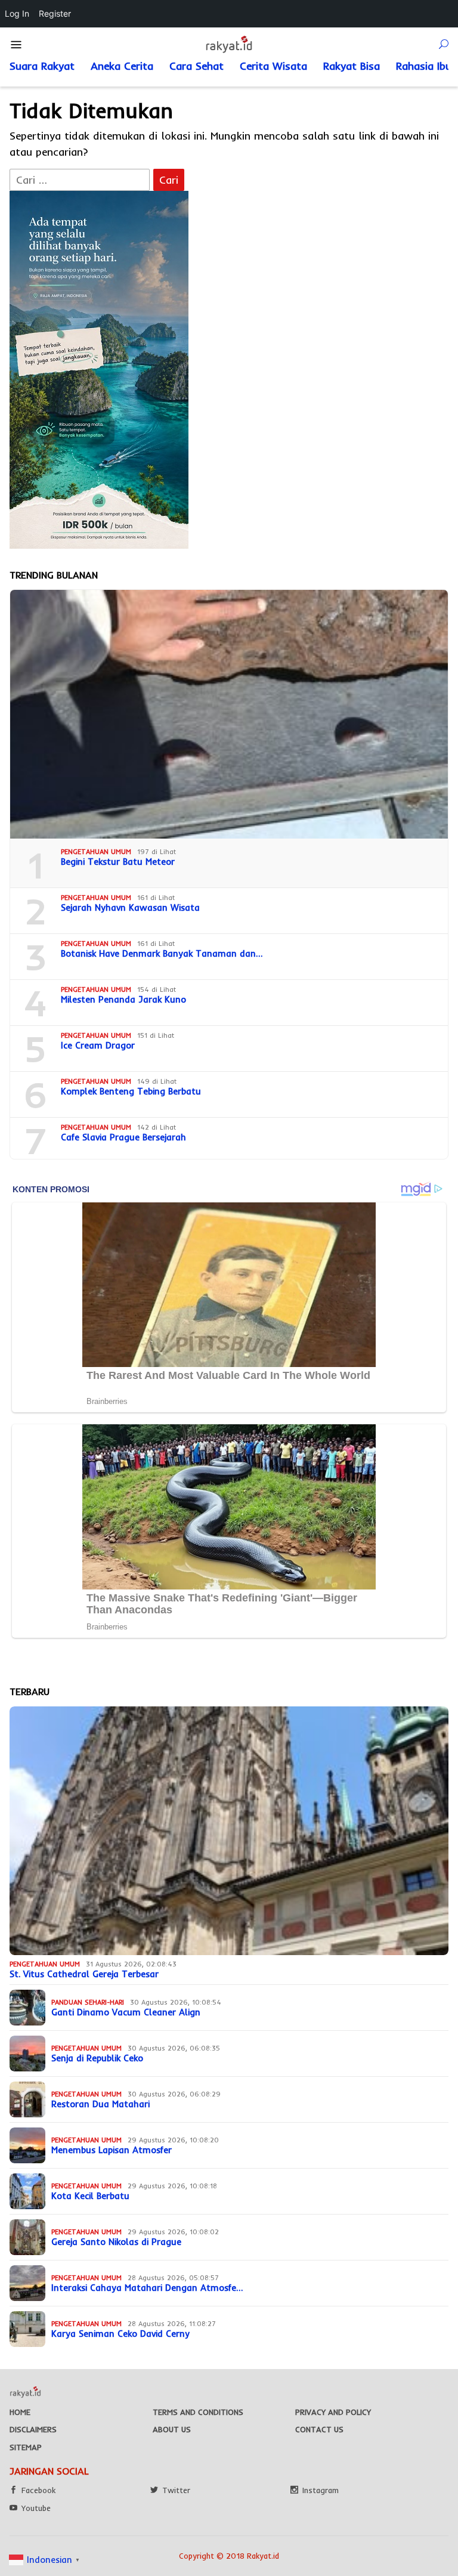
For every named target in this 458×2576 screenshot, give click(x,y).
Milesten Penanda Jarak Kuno (123, 1000)
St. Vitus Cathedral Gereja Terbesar (84, 1974)
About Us (172, 2429)
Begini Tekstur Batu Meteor (118, 862)
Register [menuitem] (55, 13)
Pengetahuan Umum (96, 852)
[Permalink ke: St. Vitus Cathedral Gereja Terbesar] (229, 1831)
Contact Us (319, 2429)
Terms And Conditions (198, 2412)
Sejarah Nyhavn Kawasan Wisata (130, 908)
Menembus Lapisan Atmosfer (112, 2150)
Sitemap (26, 2447)
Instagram (321, 2490)
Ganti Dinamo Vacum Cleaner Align (126, 2012)
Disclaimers (33, 2429)
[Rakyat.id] (229, 44)
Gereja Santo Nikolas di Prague (116, 2242)
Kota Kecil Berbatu (90, 2196)
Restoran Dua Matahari (100, 2104)
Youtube (36, 2508)
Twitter (176, 2490)
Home (20, 2412)
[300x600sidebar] (99, 369)
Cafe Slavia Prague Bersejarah (123, 1137)
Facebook (38, 2490)
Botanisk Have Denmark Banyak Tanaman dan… (162, 954)
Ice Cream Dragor (98, 1046)
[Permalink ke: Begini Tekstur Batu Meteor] (229, 714)
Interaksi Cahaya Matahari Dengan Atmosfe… (147, 2288)
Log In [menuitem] (17, 13)
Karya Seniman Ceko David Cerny (120, 2334)
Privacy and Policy (333, 2412)
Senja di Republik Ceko (97, 2058)
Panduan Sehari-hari (88, 2002)
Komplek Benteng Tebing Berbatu (131, 1091)
